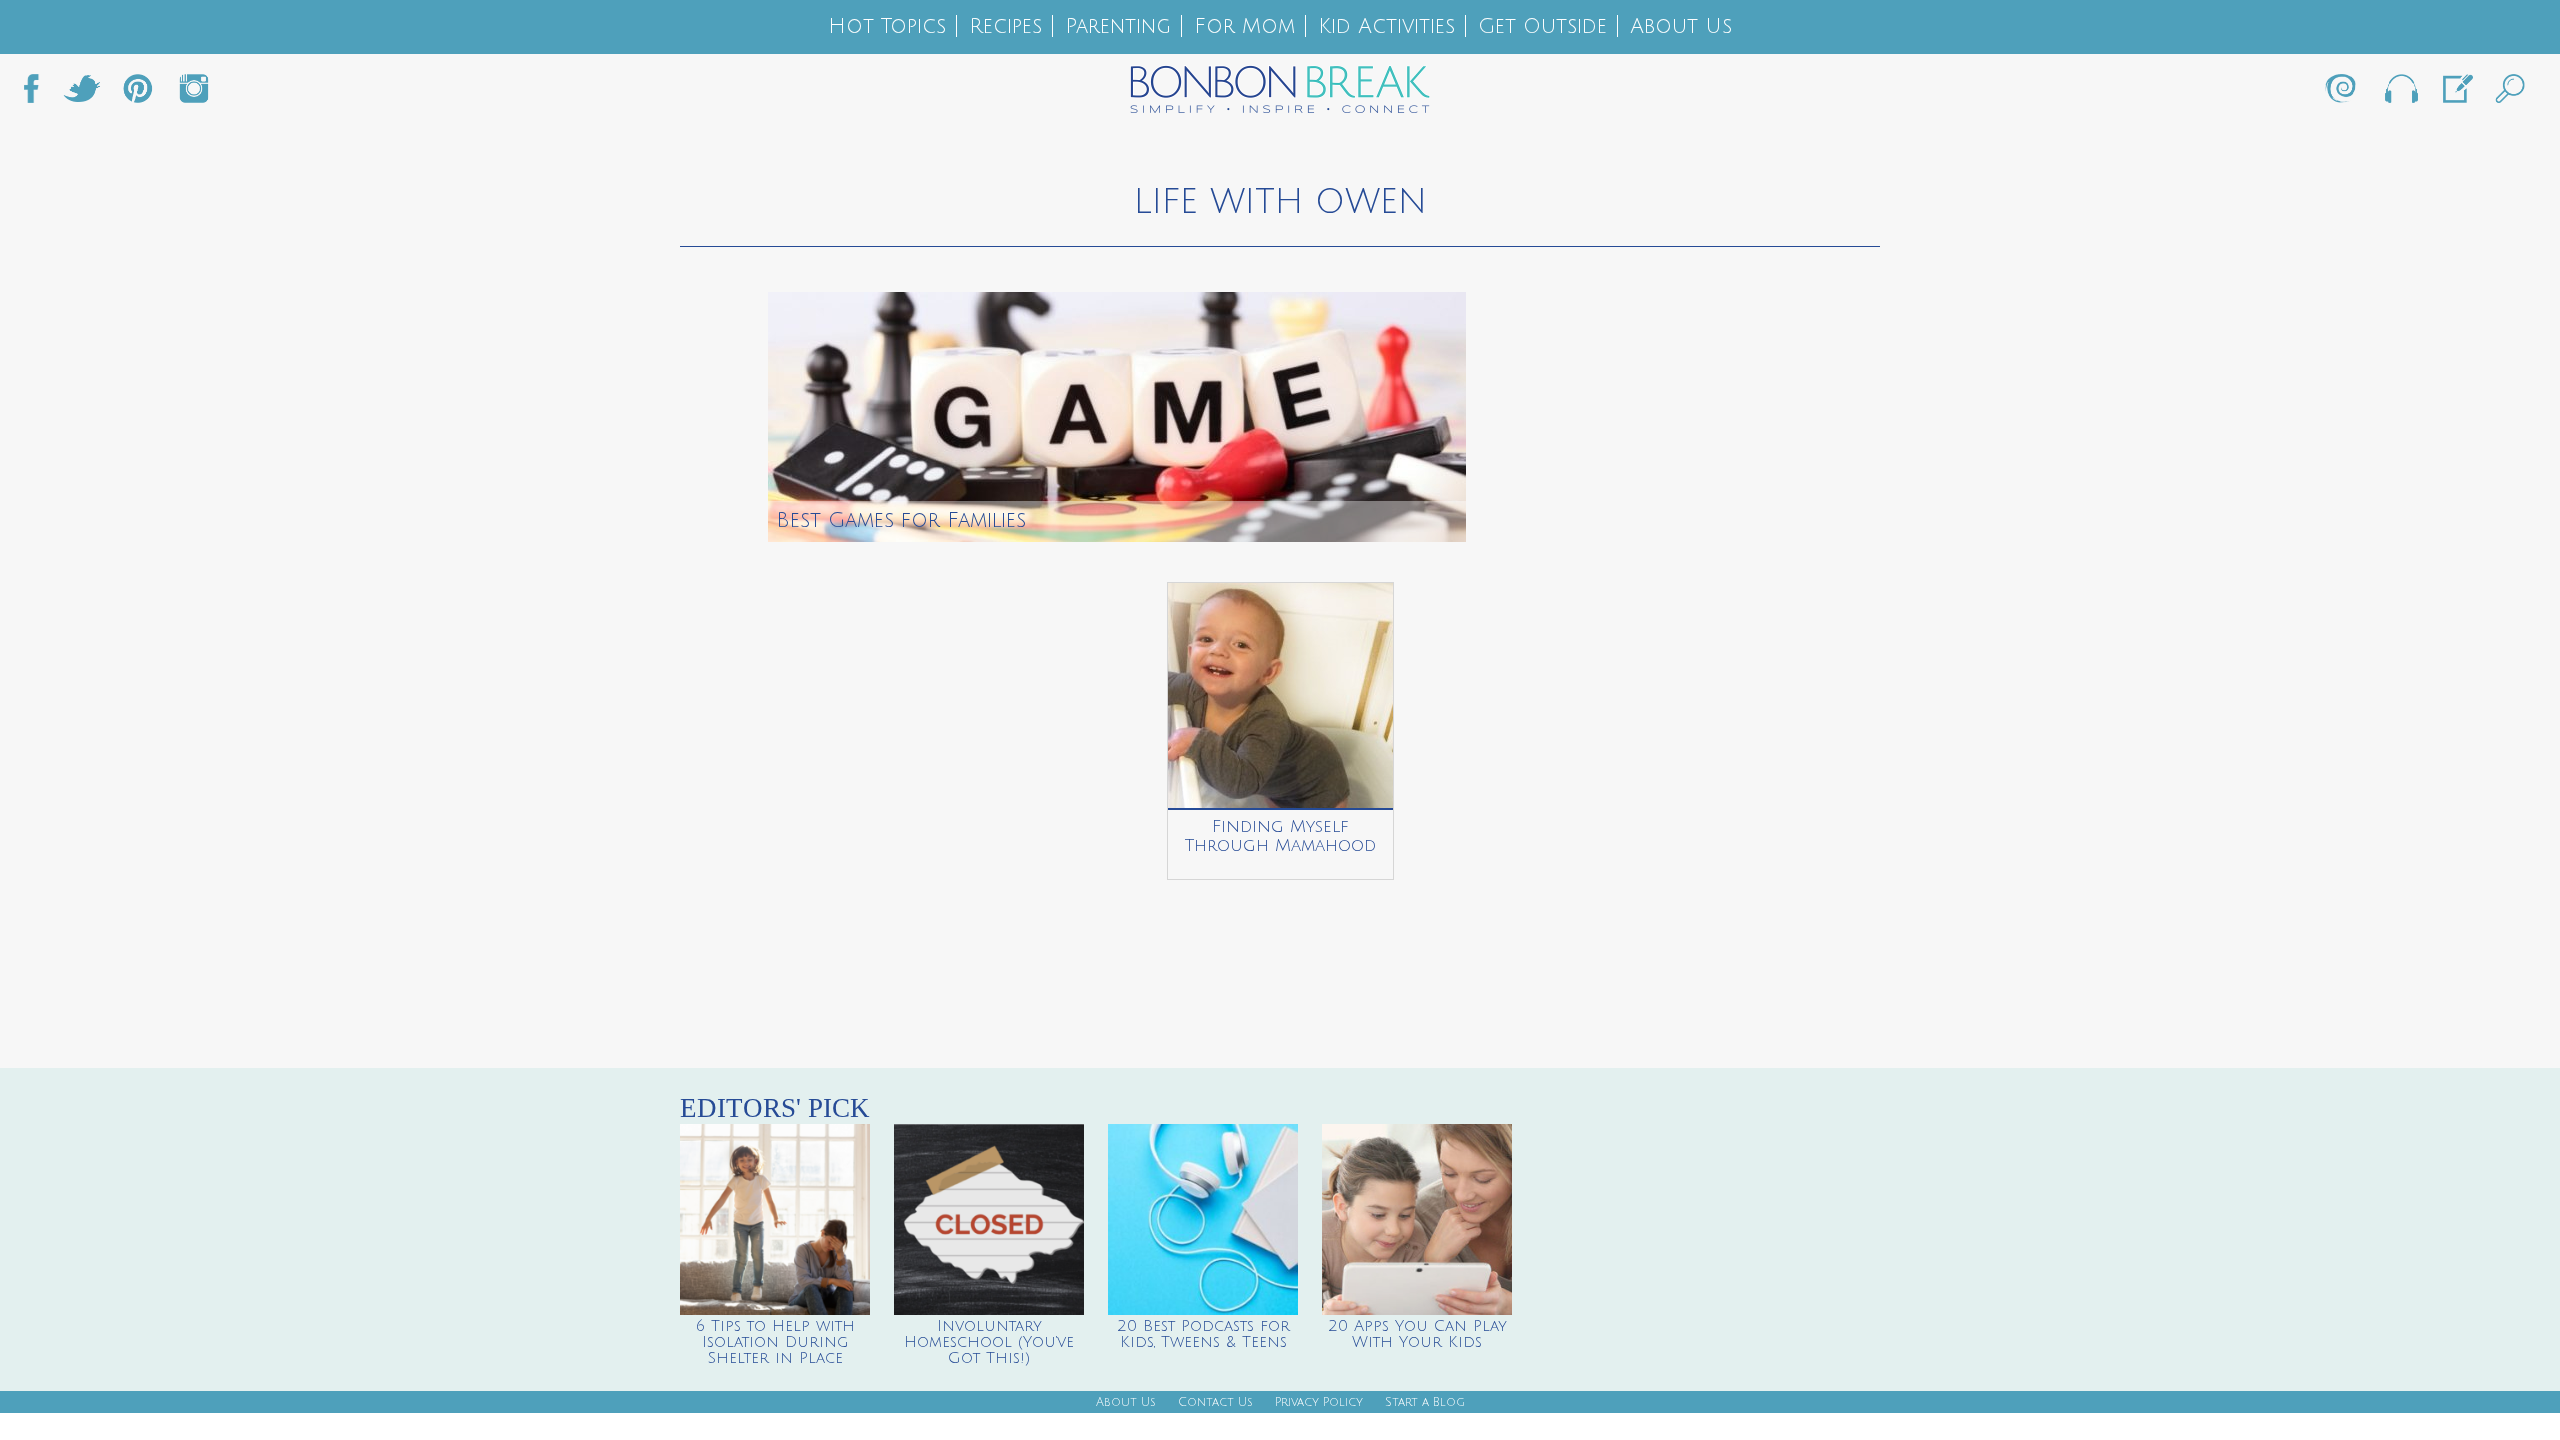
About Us (1681, 26)
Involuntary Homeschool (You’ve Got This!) (989, 1342)
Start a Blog (1425, 1402)
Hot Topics (887, 26)
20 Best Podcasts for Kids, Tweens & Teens (1203, 1334)
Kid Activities (1386, 26)
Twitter (82, 94)
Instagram (194, 94)
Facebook (39, 94)
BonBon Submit (2456, 94)
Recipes (1005, 26)
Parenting (1118, 26)
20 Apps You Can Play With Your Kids (1417, 1334)
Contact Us (1215, 1402)
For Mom (1244, 26)
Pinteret (138, 94)
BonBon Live (2400, 94)
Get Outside (1542, 26)
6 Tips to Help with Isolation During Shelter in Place (775, 1342)
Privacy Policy (1319, 1402)
